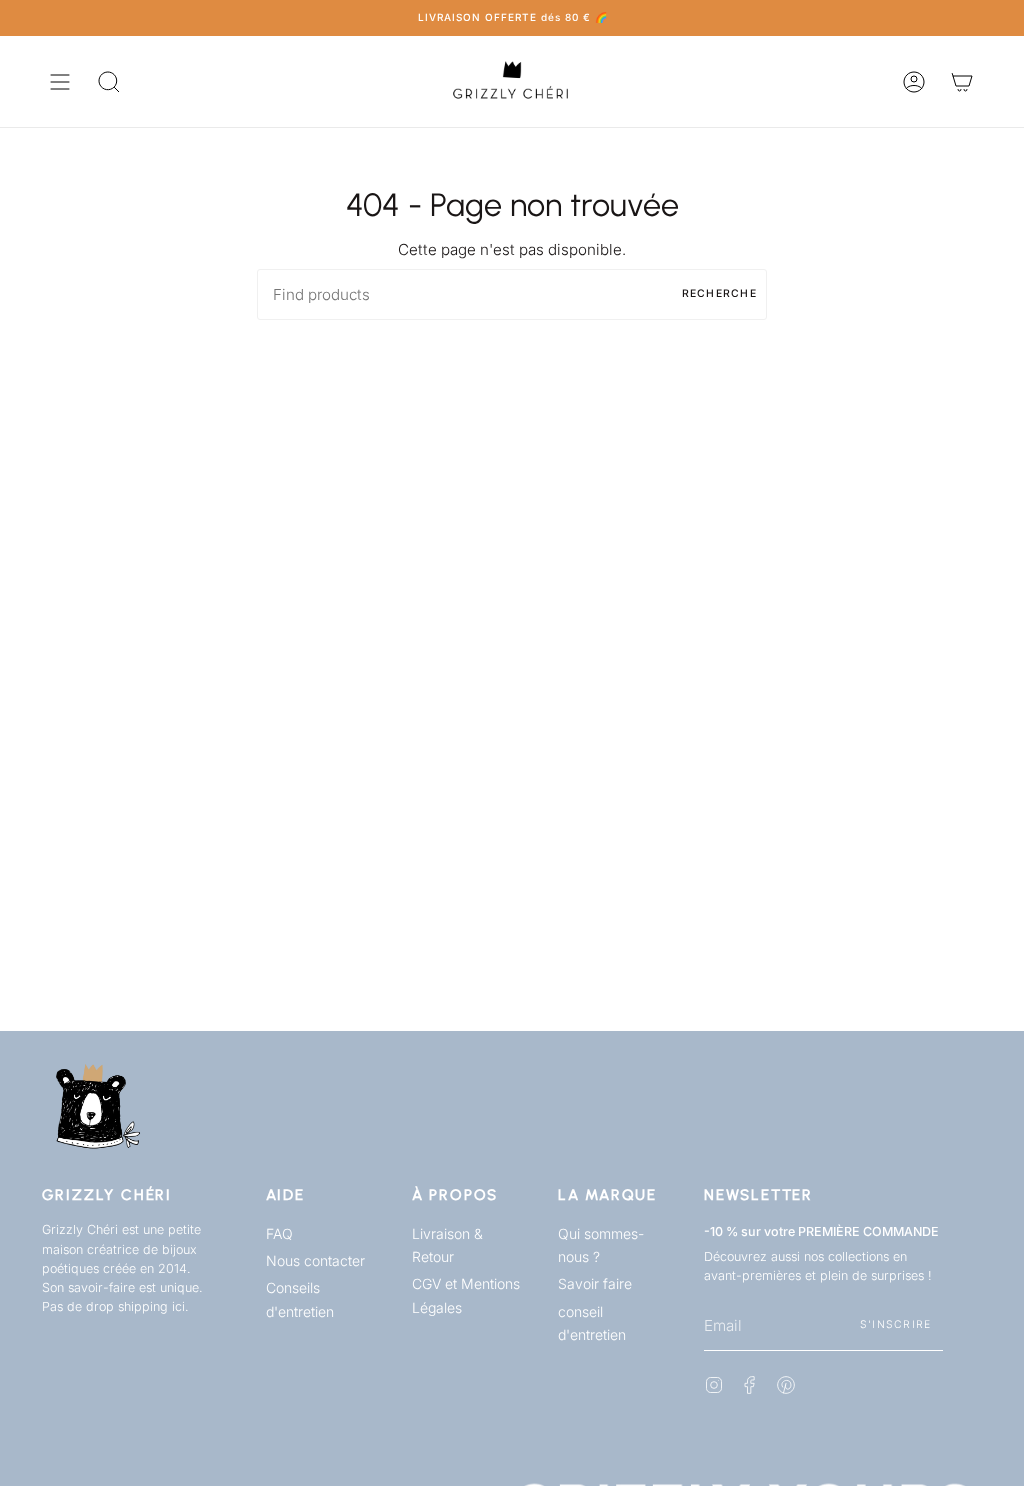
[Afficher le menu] (60, 81)
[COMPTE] (914, 81)
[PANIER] (962, 81)
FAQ (279, 1233)
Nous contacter (315, 1260)
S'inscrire (896, 1324)
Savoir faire (595, 1283)
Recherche (719, 293)
